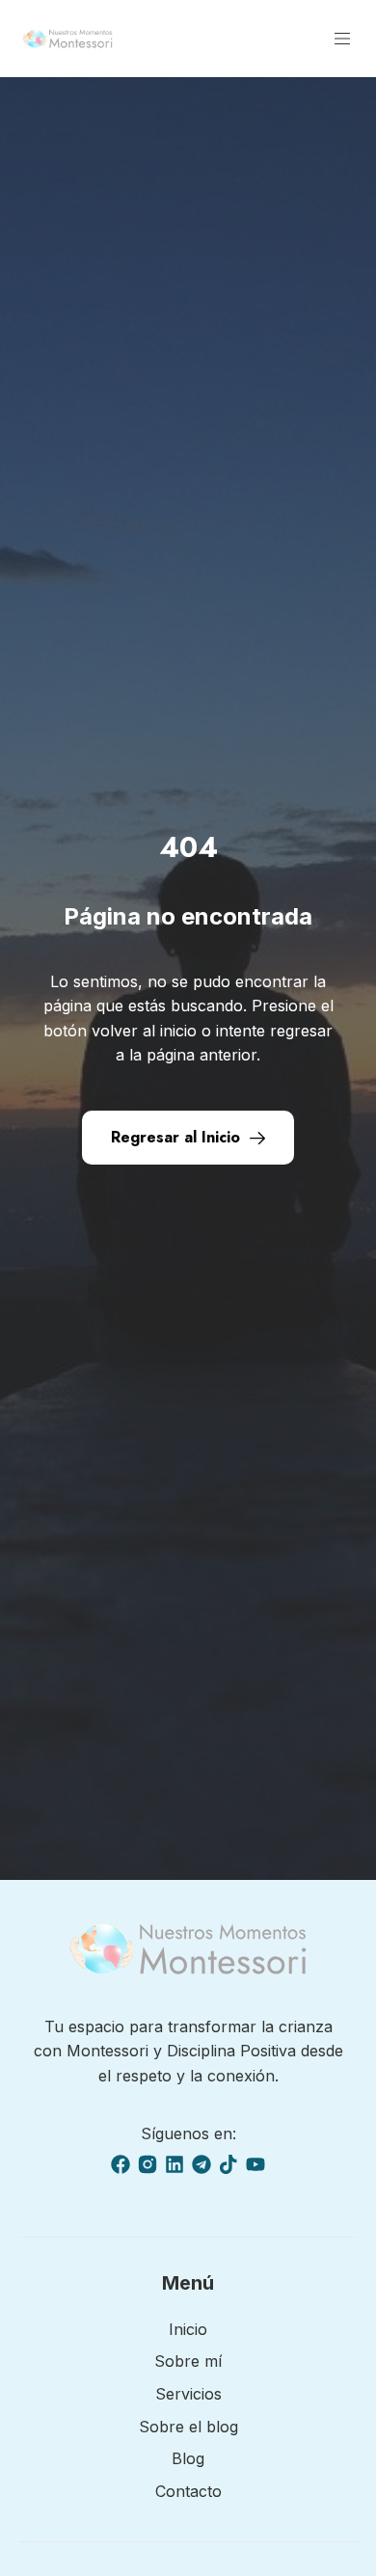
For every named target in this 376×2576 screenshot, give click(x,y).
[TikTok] (228, 2164)
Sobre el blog (188, 2427)
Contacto (188, 2491)
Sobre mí (188, 2361)
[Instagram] (148, 2164)
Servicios (188, 2394)
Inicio (188, 2329)
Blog (188, 2458)
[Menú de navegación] (342, 39)
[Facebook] (121, 2164)
